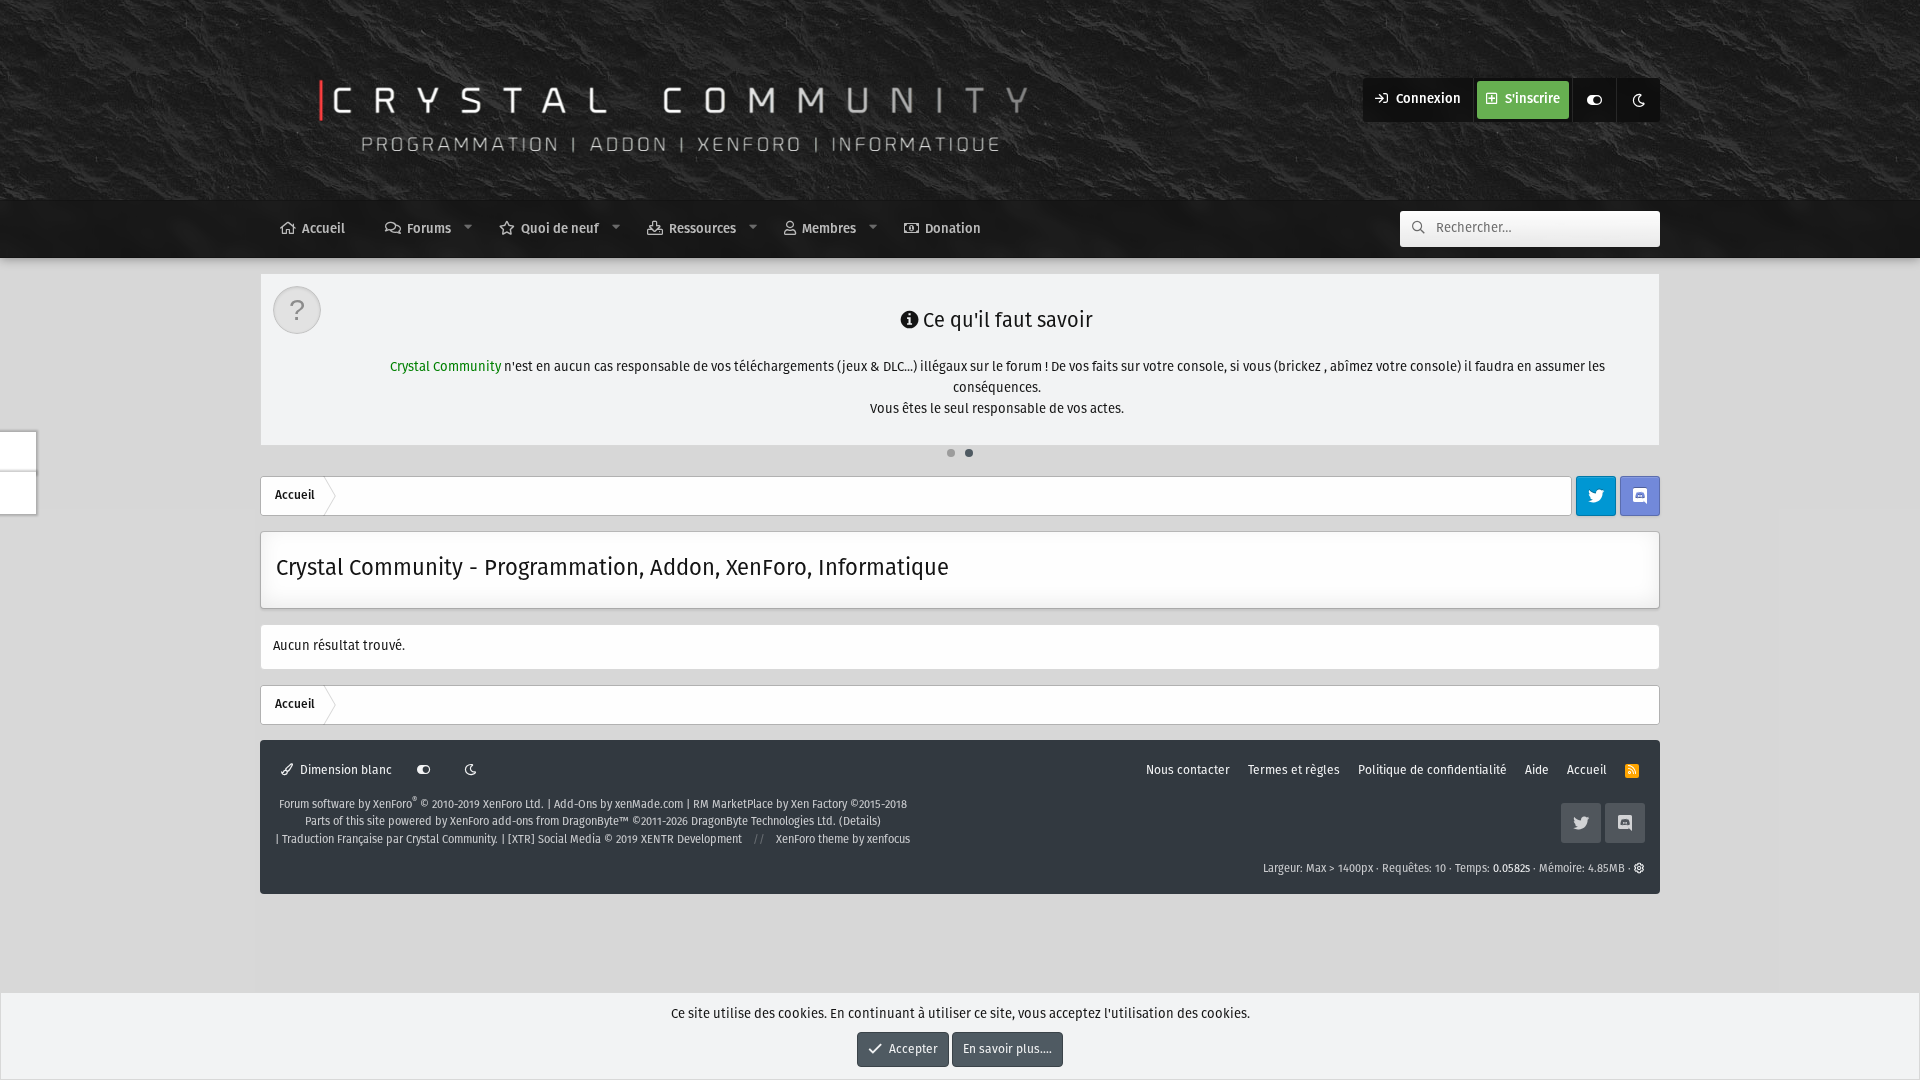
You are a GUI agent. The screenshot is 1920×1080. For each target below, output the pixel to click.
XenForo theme (812, 840)
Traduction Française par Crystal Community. (390, 840)
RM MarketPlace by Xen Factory (800, 805)
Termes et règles (1294, 770)
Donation (953, 229)
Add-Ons (575, 805)
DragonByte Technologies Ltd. (763, 822)
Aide (1537, 770)
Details (860, 822)
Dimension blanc (344, 770)
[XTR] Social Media (625, 840)
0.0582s (1511, 869)
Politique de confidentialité (1432, 770)
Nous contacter (1188, 770)
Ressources (702, 229)
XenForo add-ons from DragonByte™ (539, 822)
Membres (829, 229)
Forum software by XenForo (411, 805)
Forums (429, 229)
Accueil (323, 229)
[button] (468, 228)
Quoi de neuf (560, 229)
